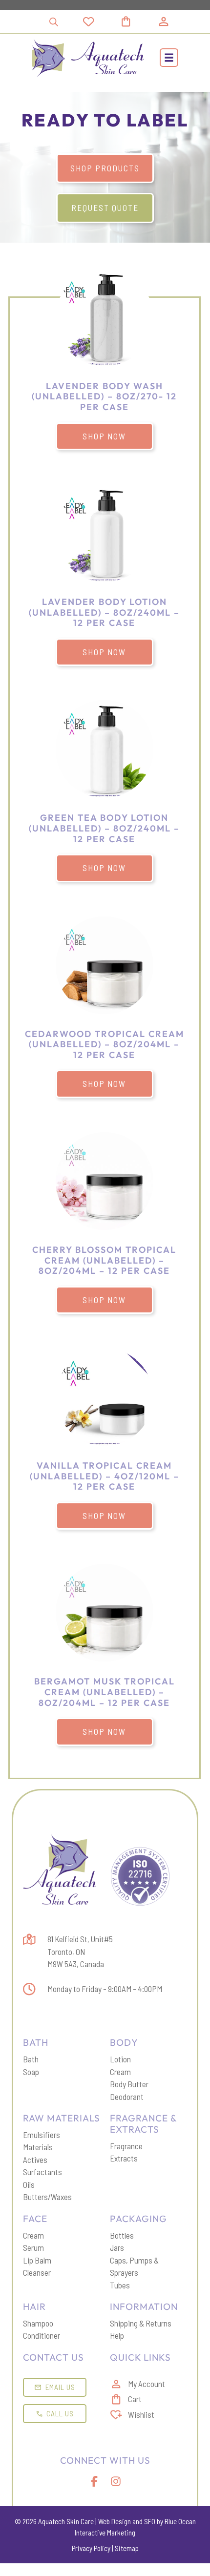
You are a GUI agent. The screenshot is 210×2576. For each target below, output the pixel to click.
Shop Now (104, 436)
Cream (120, 2072)
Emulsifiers (42, 2135)
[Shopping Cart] (137, 21)
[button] (169, 58)
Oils (29, 2184)
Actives (35, 2160)
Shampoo (38, 2323)
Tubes (120, 2285)
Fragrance (126, 2146)
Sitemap (127, 2548)
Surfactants (42, 2172)
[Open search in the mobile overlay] (54, 22)
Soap (31, 2072)
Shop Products (105, 168)
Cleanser (37, 2272)
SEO (150, 2521)
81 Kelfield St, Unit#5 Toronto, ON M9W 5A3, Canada (80, 1951)
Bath (31, 2059)
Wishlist (141, 2414)
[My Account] (164, 21)
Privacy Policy (91, 2548)
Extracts (124, 2158)
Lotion (120, 2059)
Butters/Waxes (47, 2197)
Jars (117, 2247)
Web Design (115, 2521)
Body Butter (129, 2084)
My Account (147, 2384)
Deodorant (127, 2097)
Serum (33, 2247)
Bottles (122, 2235)
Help (117, 2335)
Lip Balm (37, 2260)
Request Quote (105, 208)
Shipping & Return (139, 2323)
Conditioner (42, 2335)
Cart (135, 2399)
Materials (38, 2147)
